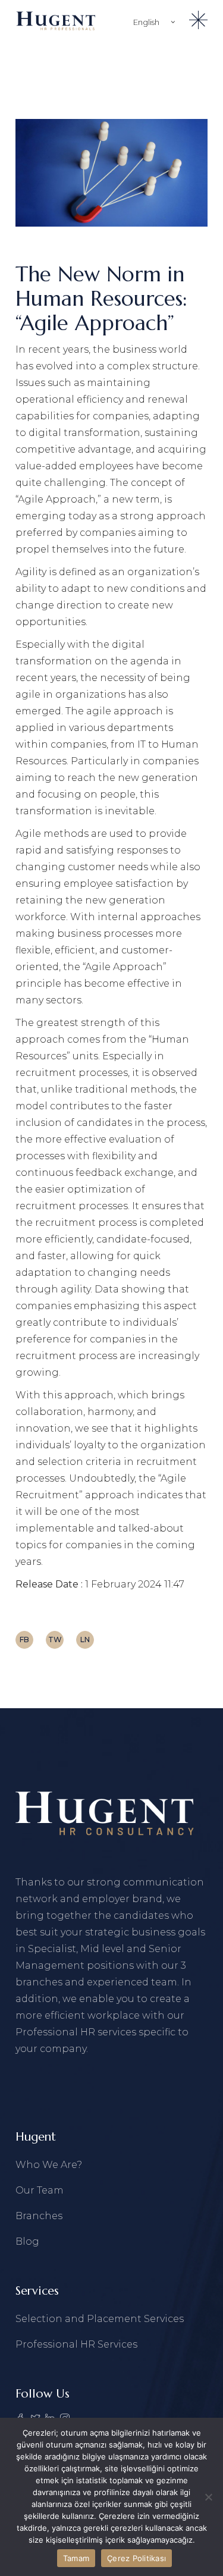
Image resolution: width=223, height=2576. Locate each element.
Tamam (76, 2558)
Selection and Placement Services (100, 2319)
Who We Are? (49, 2165)
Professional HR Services (76, 2344)
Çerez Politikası (136, 2558)
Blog (27, 2241)
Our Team (40, 2190)
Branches (39, 2216)
